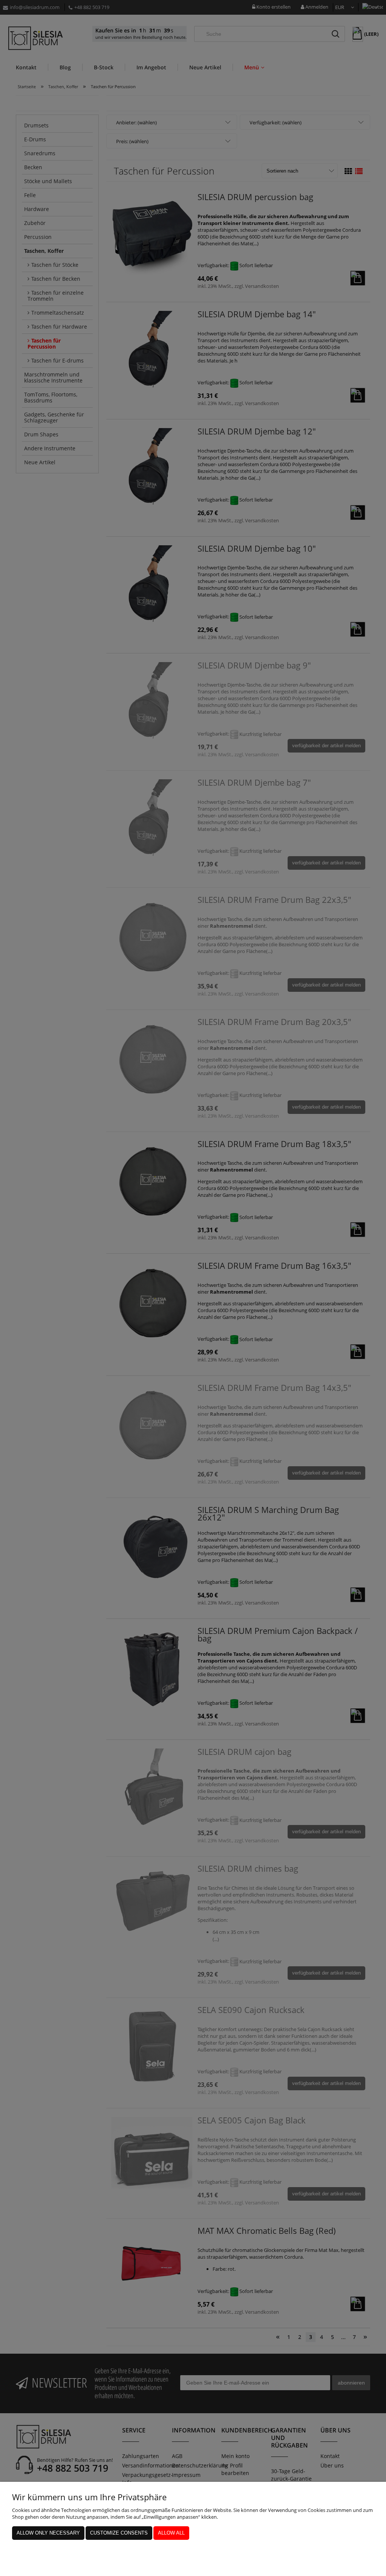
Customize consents (119, 2533)
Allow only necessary (48, 2533)
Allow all (171, 2533)
